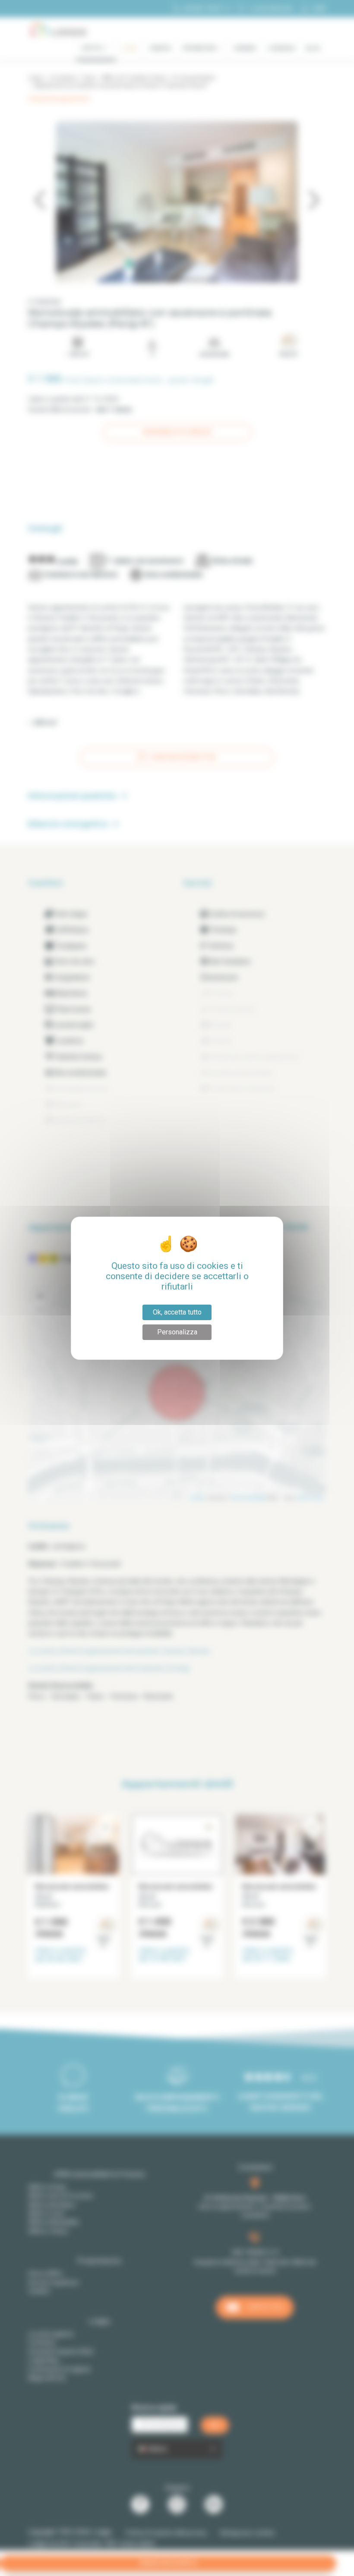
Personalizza (177, 1332)
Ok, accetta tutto (177, 1312)
